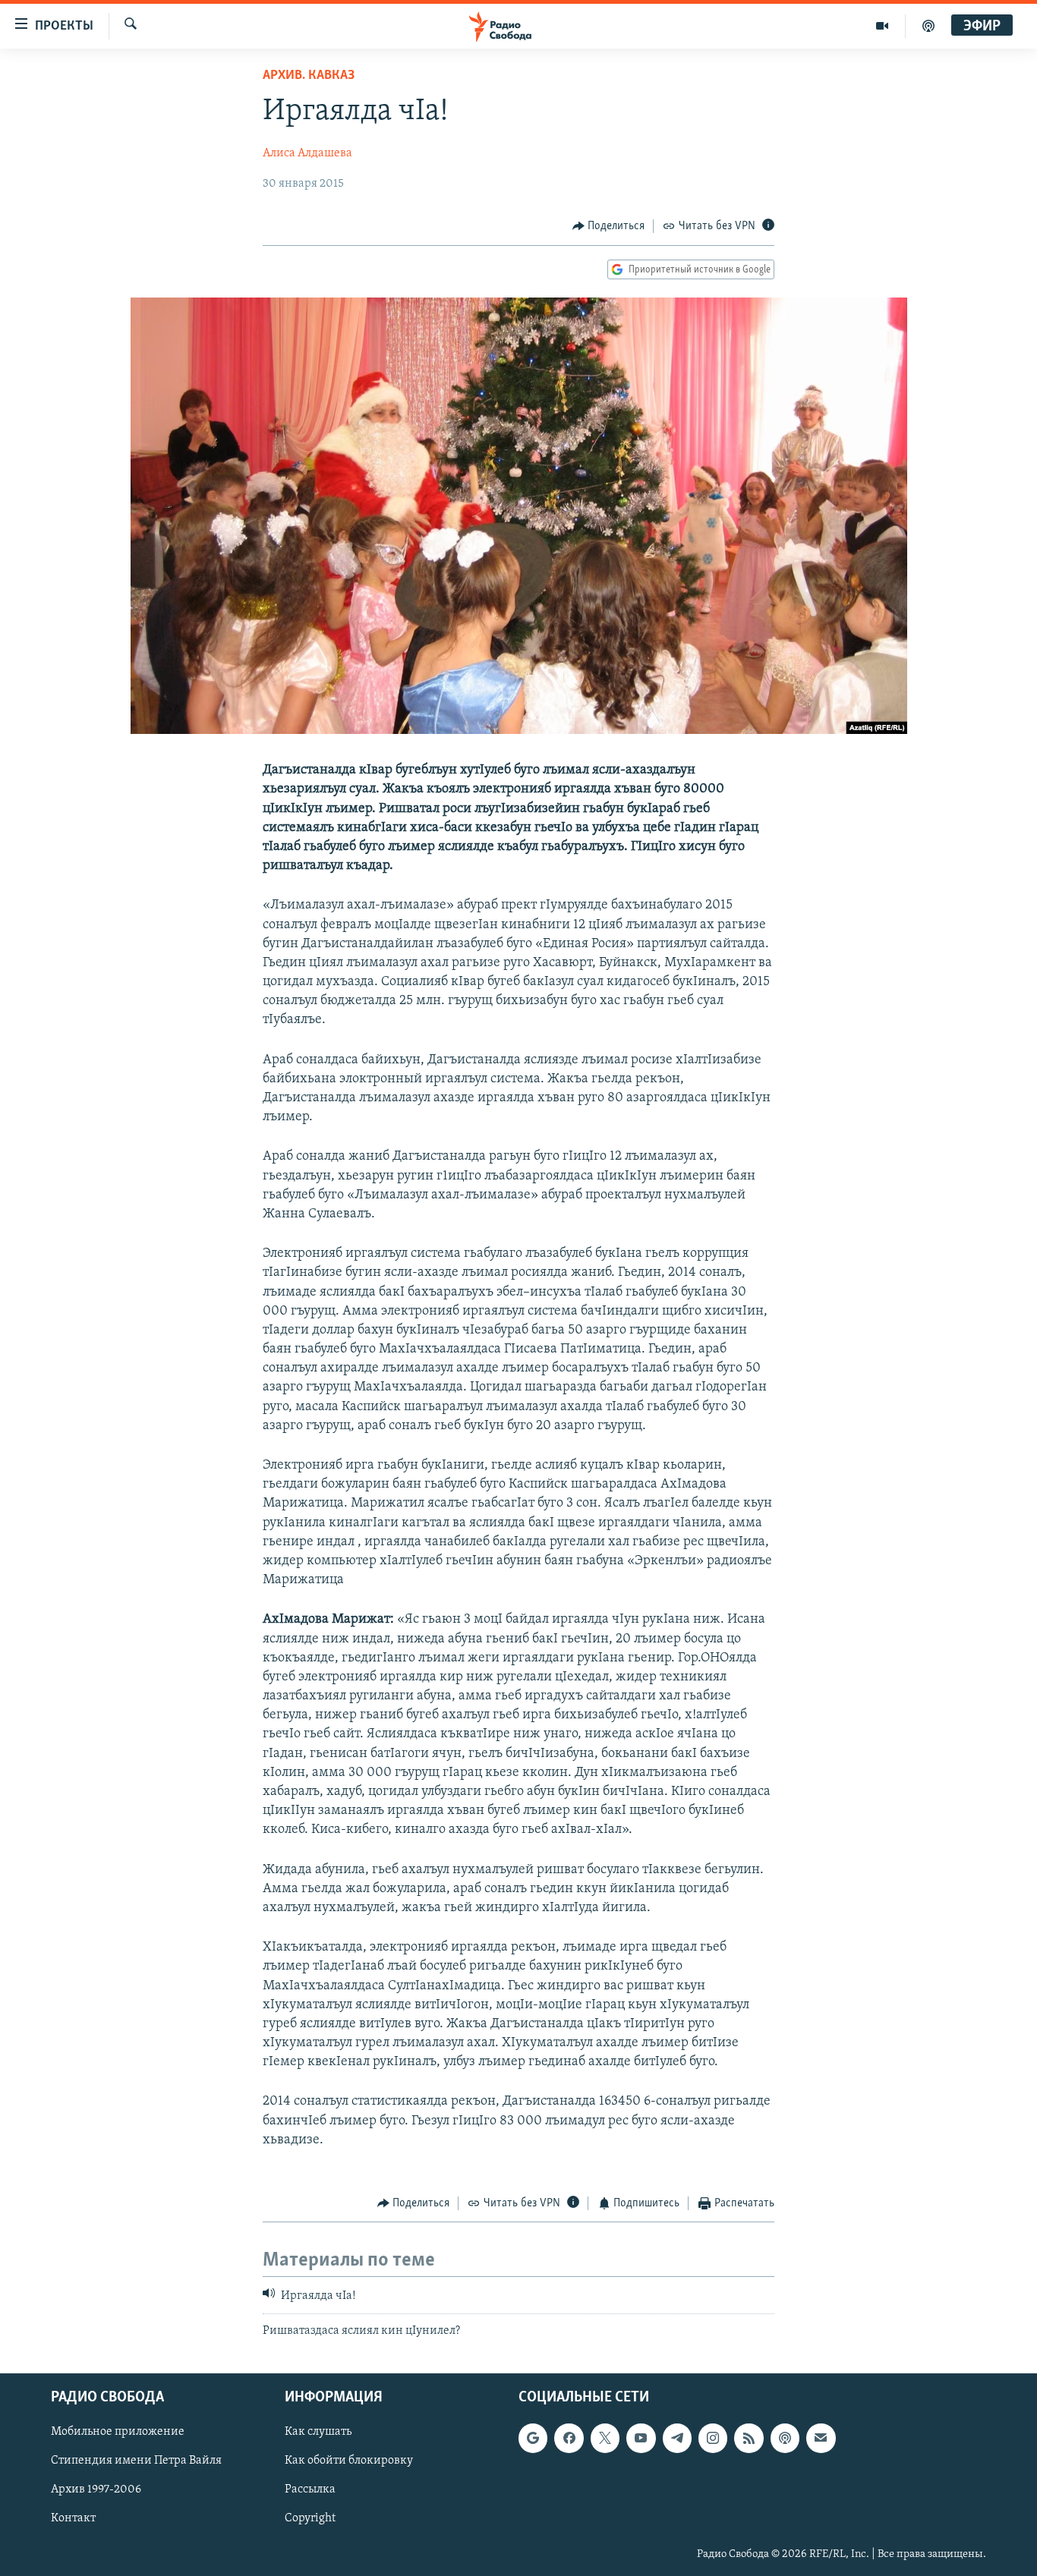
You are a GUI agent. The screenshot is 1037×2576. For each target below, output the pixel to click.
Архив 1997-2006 (96, 2490)
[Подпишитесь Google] (533, 2439)
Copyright (310, 2519)
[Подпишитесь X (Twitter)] (605, 2439)
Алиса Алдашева (307, 153)
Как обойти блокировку (349, 2461)
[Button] (609, 226)
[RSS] (749, 2439)
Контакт (73, 2519)
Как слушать (318, 2433)
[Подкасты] (785, 2439)
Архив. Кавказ (309, 76)
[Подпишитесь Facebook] (569, 2439)
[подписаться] (821, 2439)
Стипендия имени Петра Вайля (136, 2461)
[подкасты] (928, 26)
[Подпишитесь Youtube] (641, 2439)
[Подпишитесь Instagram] (713, 2439)
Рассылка (310, 2490)
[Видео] (883, 26)
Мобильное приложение (118, 2433)
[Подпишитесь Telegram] (677, 2439)
